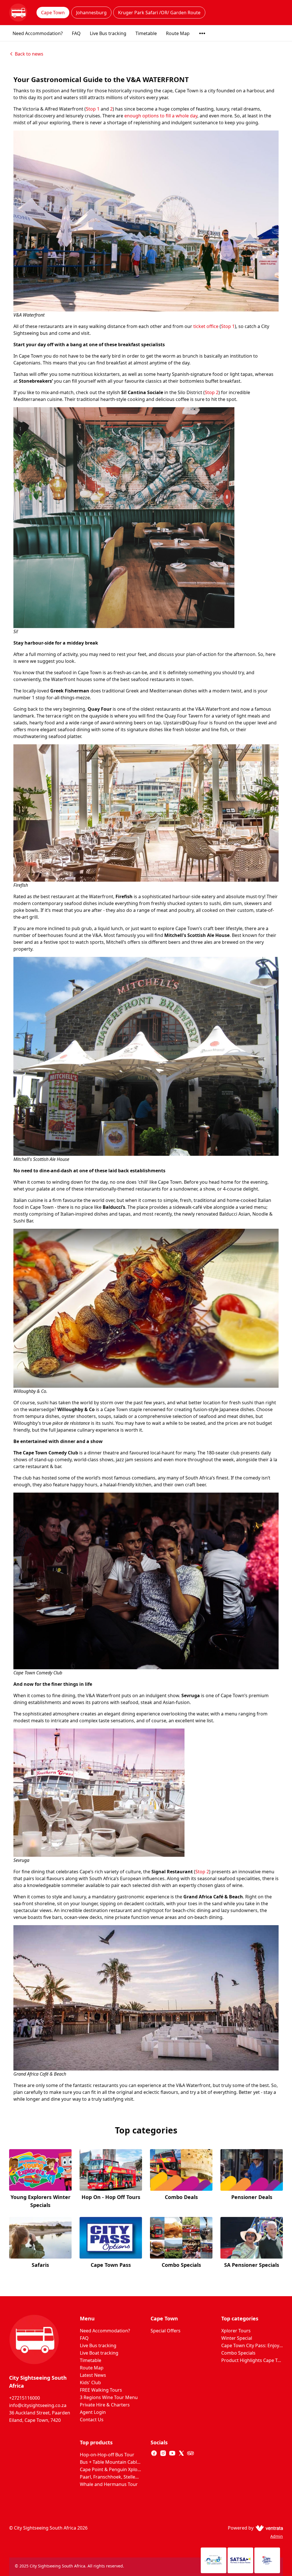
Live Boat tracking (99, 2353)
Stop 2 (212, 392)
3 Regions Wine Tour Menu (109, 2397)
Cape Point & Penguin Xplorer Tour (111, 2469)
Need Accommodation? (38, 33)
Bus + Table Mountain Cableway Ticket (111, 2462)
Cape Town (53, 13)
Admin (277, 2536)
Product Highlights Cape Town (252, 2360)
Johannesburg (91, 13)
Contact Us (92, 2420)
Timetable (146, 33)
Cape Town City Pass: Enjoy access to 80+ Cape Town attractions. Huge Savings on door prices (252, 2345)
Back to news (29, 54)
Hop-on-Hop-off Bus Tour (107, 2455)
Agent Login (93, 2412)
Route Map (178, 33)
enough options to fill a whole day (161, 116)
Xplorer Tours (236, 2331)
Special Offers (166, 2331)
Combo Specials (238, 2353)
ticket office (206, 326)
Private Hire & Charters (105, 2405)
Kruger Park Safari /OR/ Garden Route (159, 13)
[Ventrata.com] (268, 2528)
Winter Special (237, 2338)
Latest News (93, 2375)
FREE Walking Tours (101, 2390)
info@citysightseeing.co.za (38, 2405)
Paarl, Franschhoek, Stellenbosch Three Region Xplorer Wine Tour (111, 2477)
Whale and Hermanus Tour (109, 2484)
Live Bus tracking (108, 33)
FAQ (76, 33)
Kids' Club (90, 2383)
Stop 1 (93, 109)
